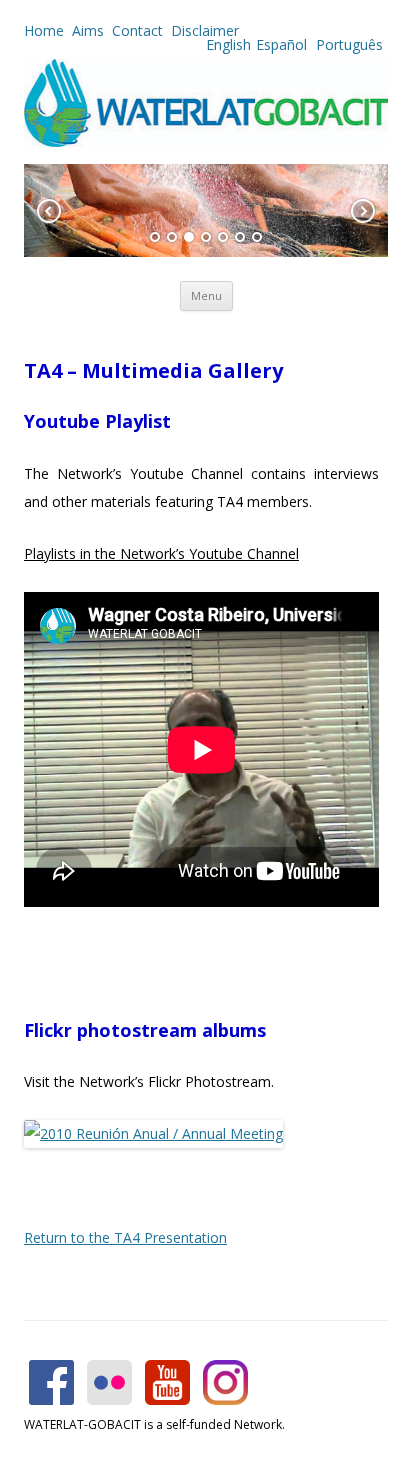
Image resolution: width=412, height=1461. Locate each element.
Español (281, 44)
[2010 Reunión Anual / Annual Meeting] (153, 1133)
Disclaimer (205, 30)
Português (347, 44)
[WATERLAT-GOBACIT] (206, 141)
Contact (137, 30)
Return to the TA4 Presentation (125, 1237)
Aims (88, 30)
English (228, 44)
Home (44, 30)
